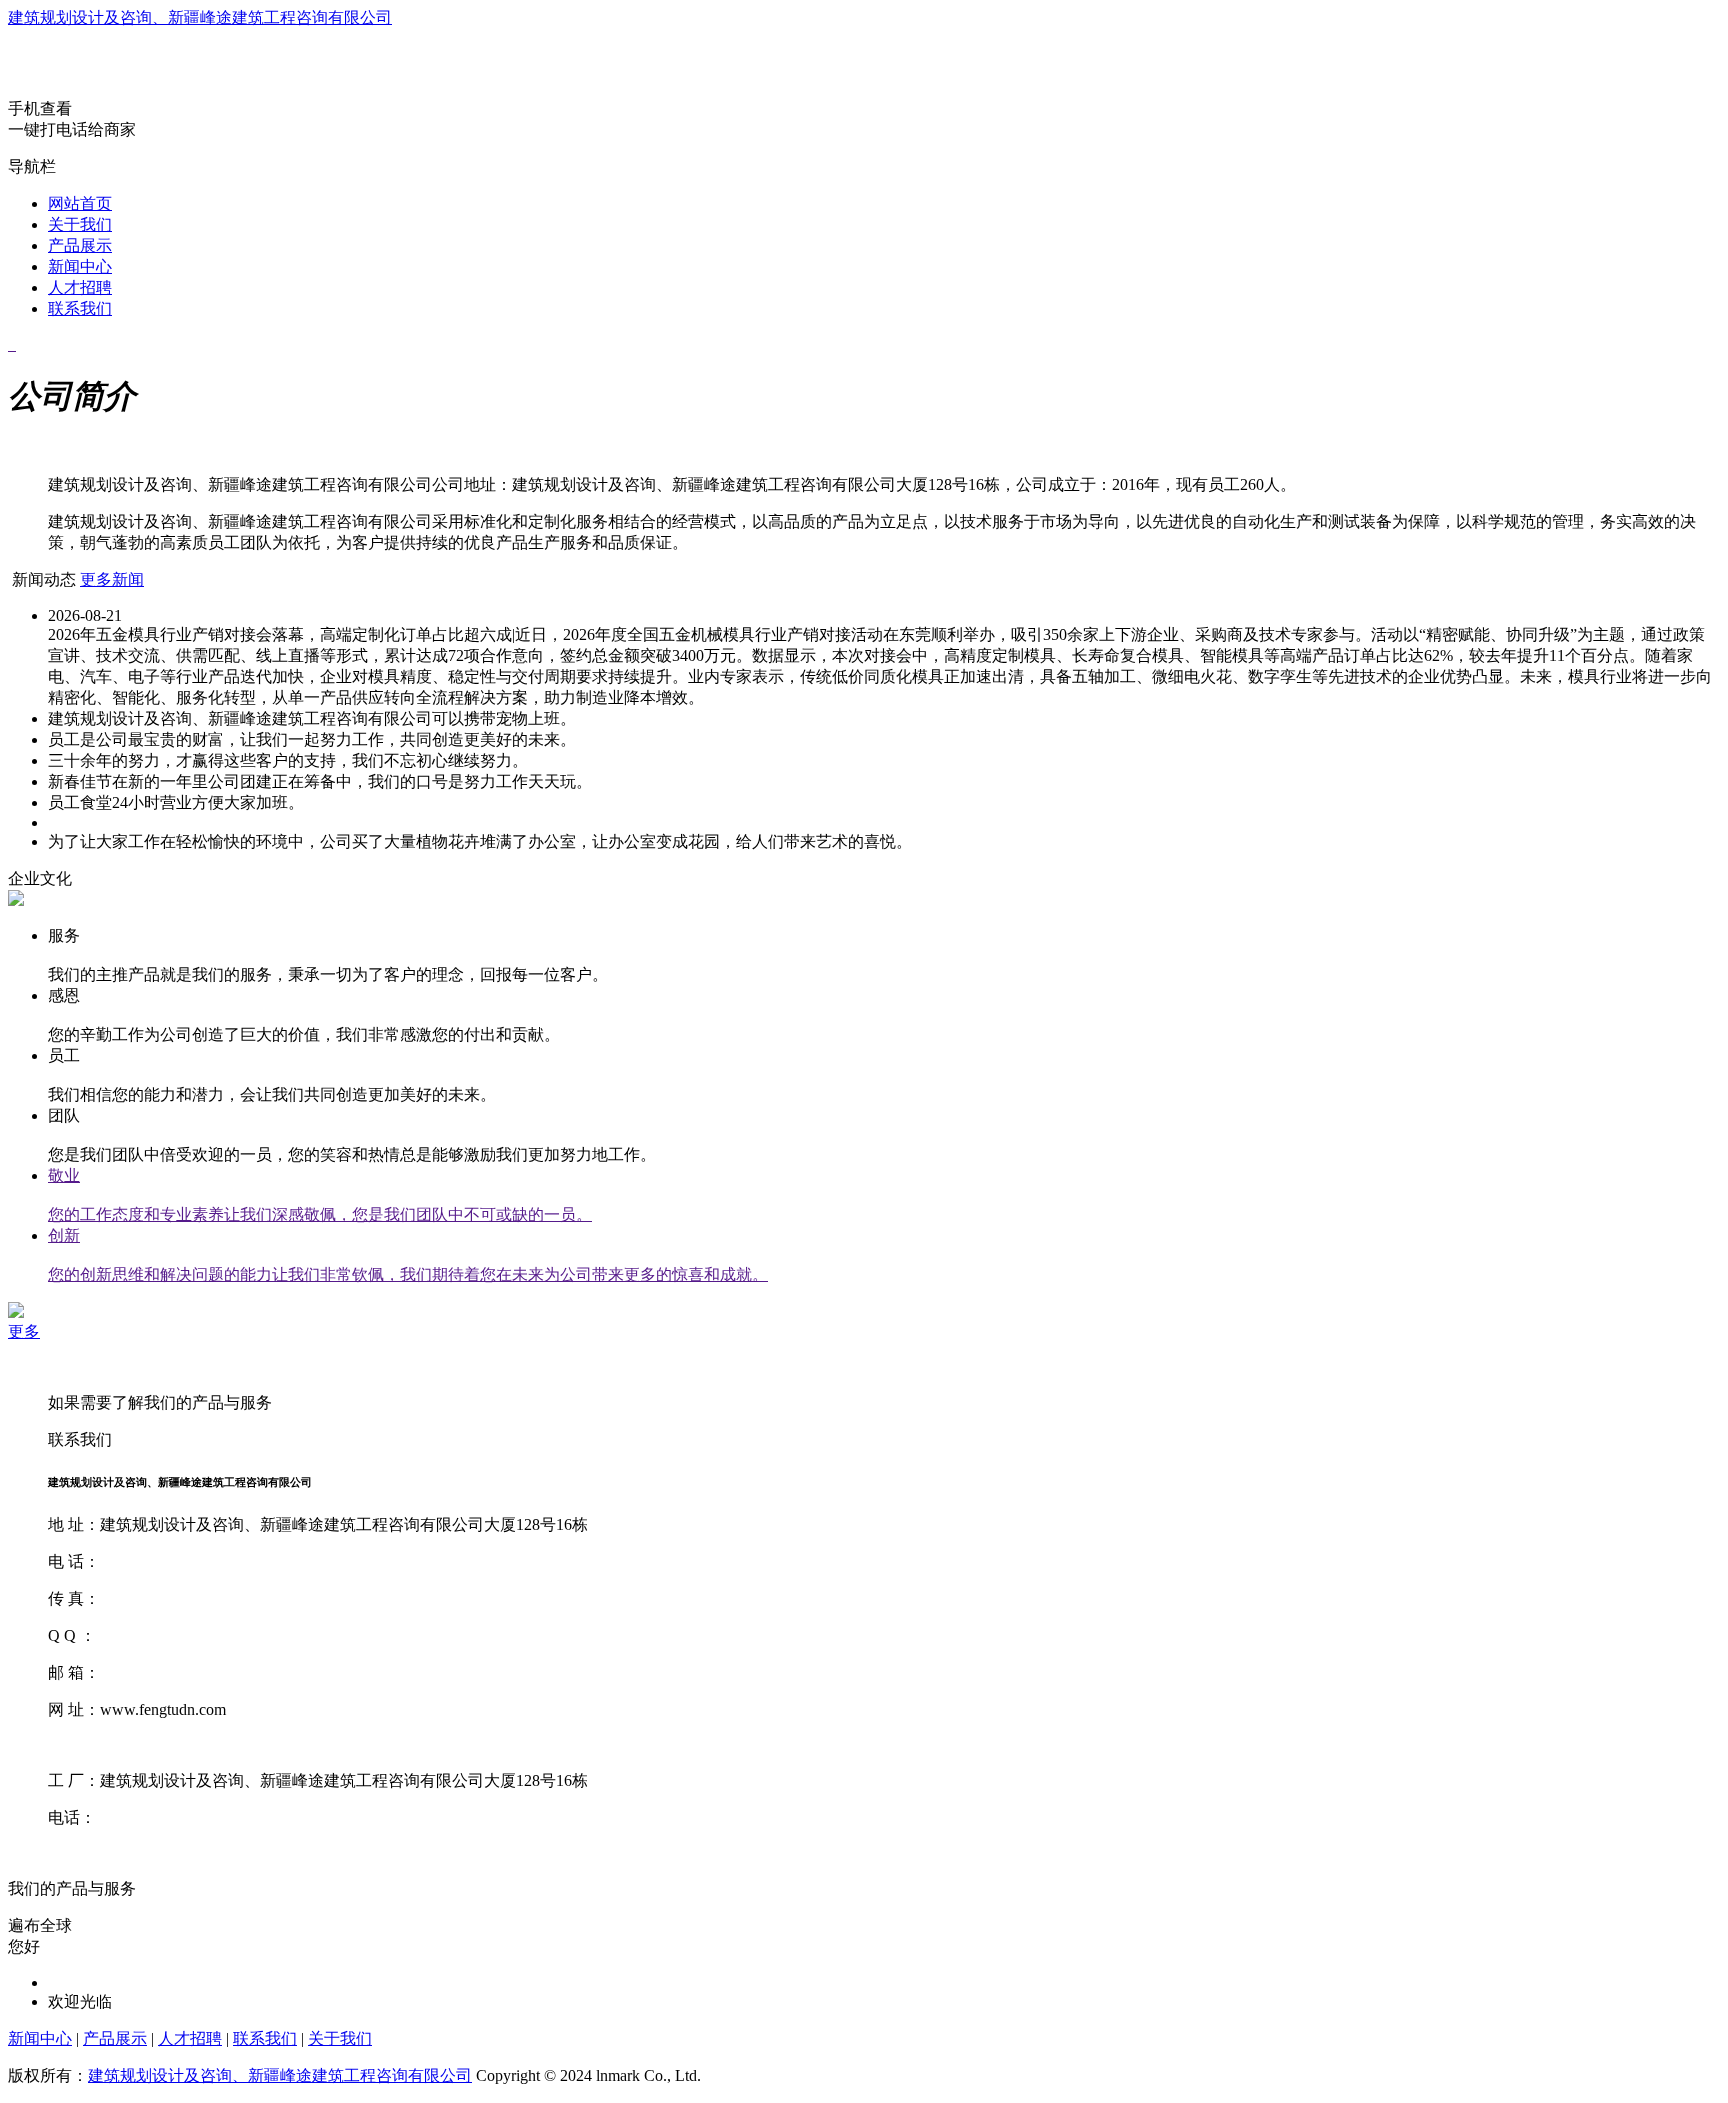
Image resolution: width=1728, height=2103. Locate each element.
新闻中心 (80, 266)
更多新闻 (112, 579)
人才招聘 (80, 287)
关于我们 (80, 224)
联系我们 (80, 308)
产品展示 (80, 245)
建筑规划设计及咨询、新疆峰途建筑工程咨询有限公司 (200, 17)
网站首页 (80, 203)
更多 (24, 1331)
